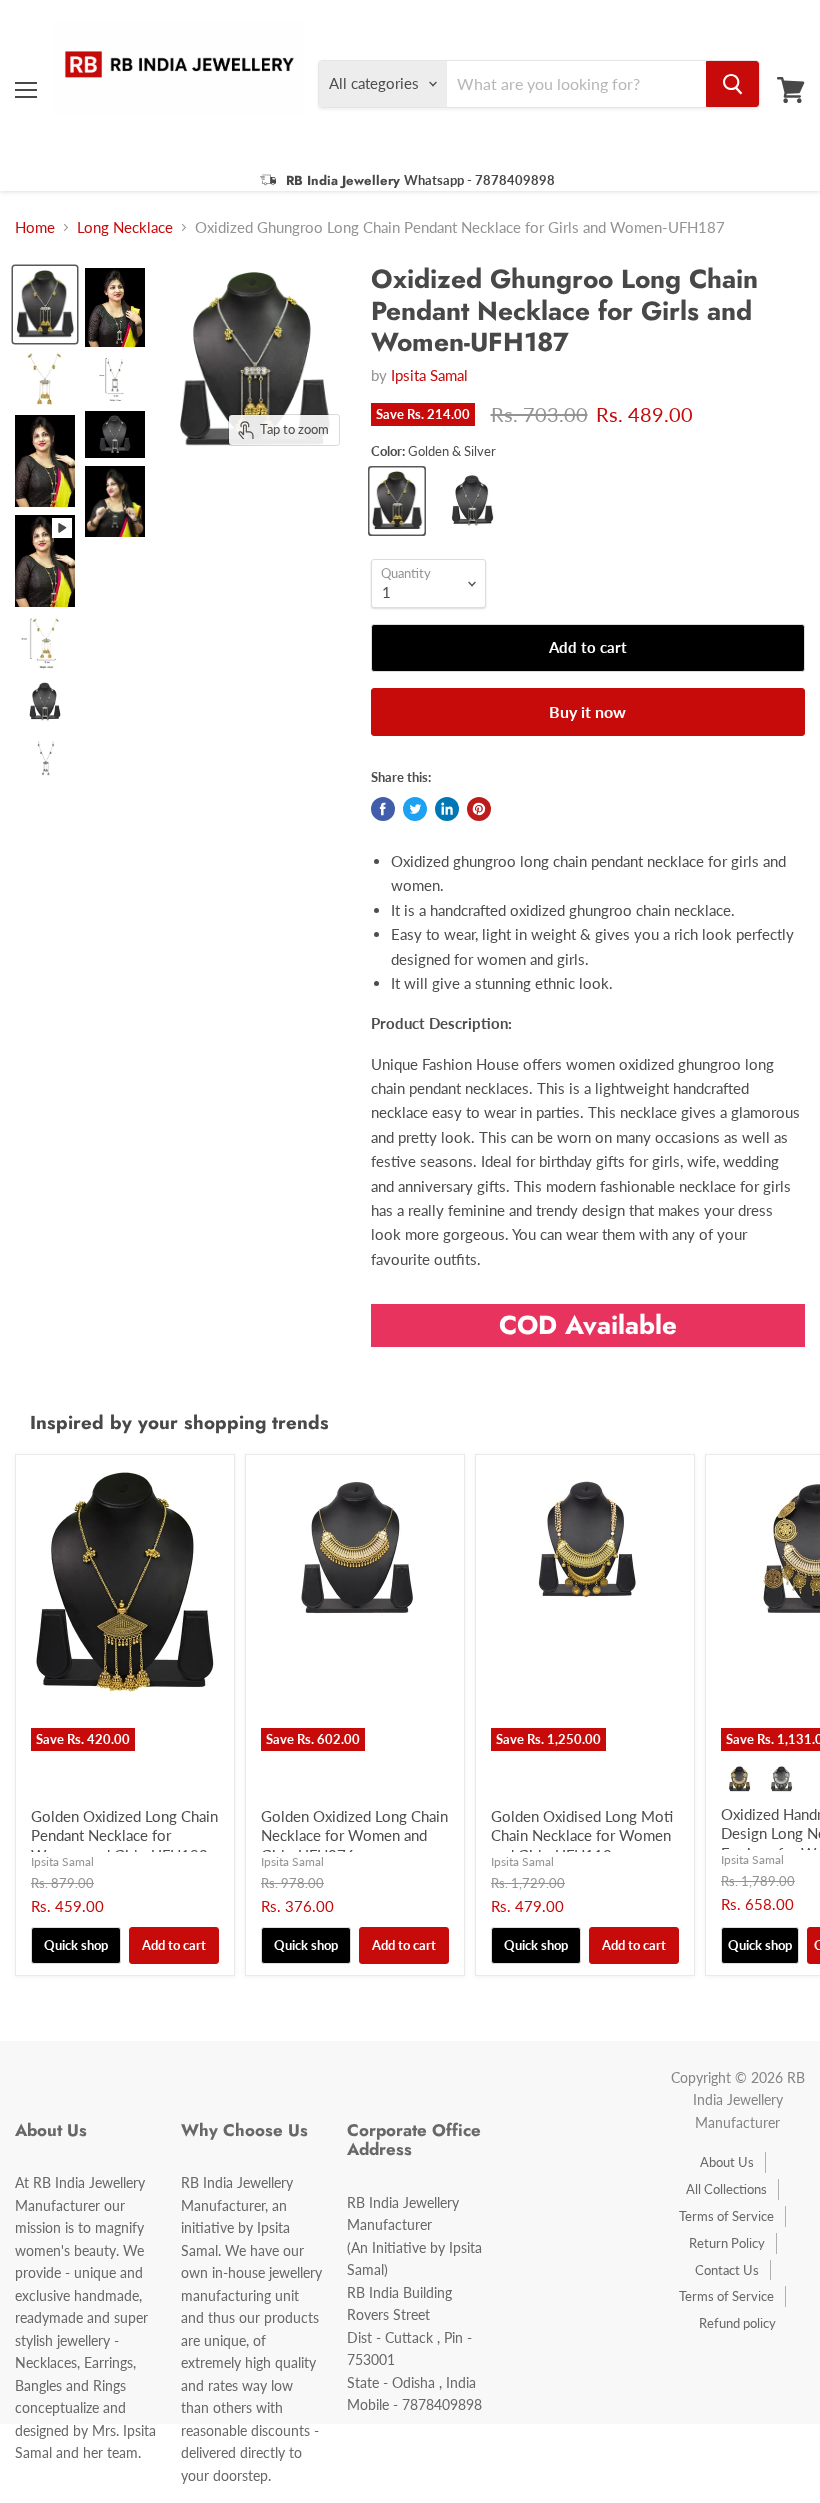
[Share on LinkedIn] (447, 809)
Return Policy (727, 2243)
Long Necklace (125, 227)
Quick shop (76, 1945)
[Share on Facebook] (383, 809)
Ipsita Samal (429, 375)
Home (35, 227)
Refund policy (737, 2323)
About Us (727, 2162)
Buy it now (587, 711)
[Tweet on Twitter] (415, 809)
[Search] (732, 84)
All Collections (726, 2189)
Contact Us (727, 2270)
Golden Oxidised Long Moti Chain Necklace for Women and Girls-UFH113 (582, 1835)
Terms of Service (726, 2216)
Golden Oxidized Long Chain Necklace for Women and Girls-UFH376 (354, 1835)
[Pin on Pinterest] (479, 809)
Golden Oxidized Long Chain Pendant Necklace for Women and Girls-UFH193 (124, 1835)
